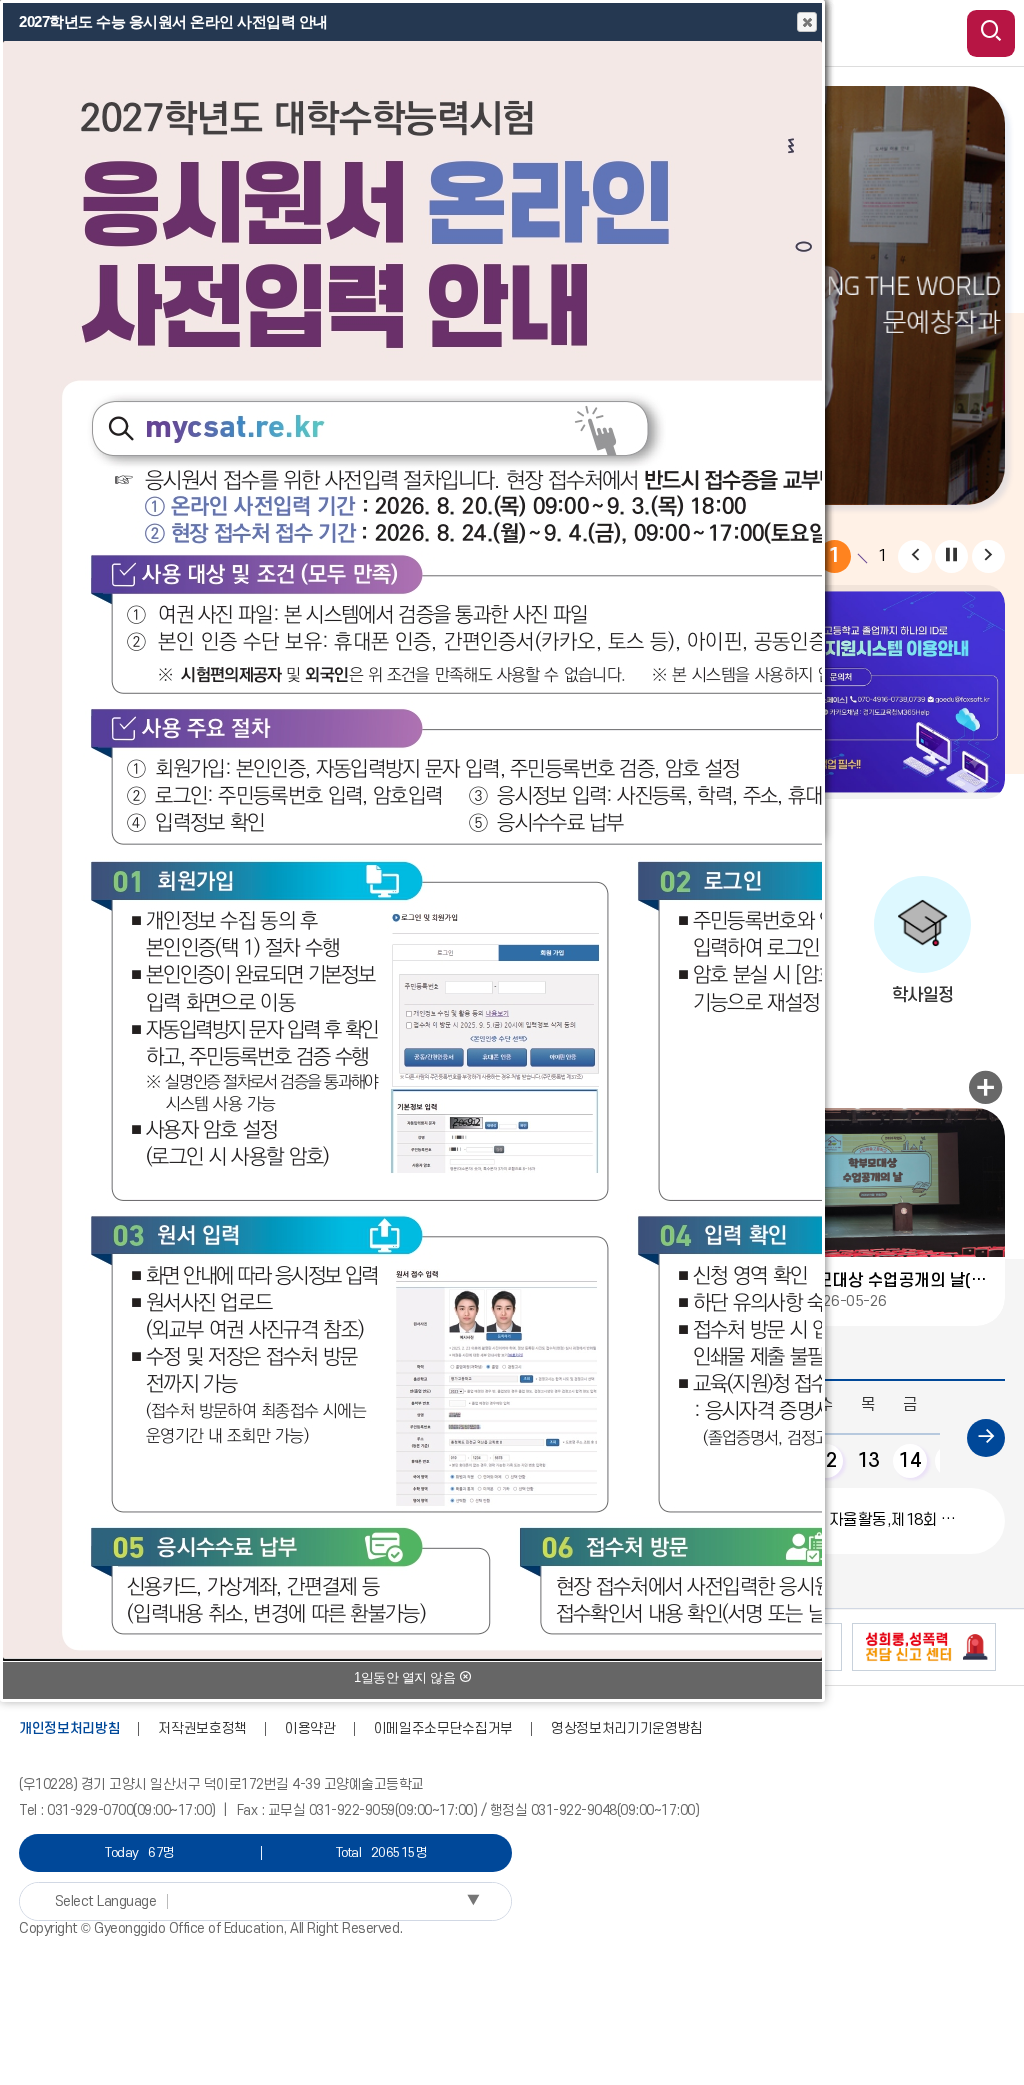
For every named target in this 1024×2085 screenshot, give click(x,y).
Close (807, 22)
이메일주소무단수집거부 (443, 1728)
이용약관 (310, 1728)
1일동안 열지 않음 (406, 1677)
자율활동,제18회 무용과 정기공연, (867, 1520)
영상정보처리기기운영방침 (627, 1728)
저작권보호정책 (202, 1728)
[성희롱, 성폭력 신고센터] (924, 1647)
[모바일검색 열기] (991, 34)
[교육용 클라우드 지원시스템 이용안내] (840, 692)
